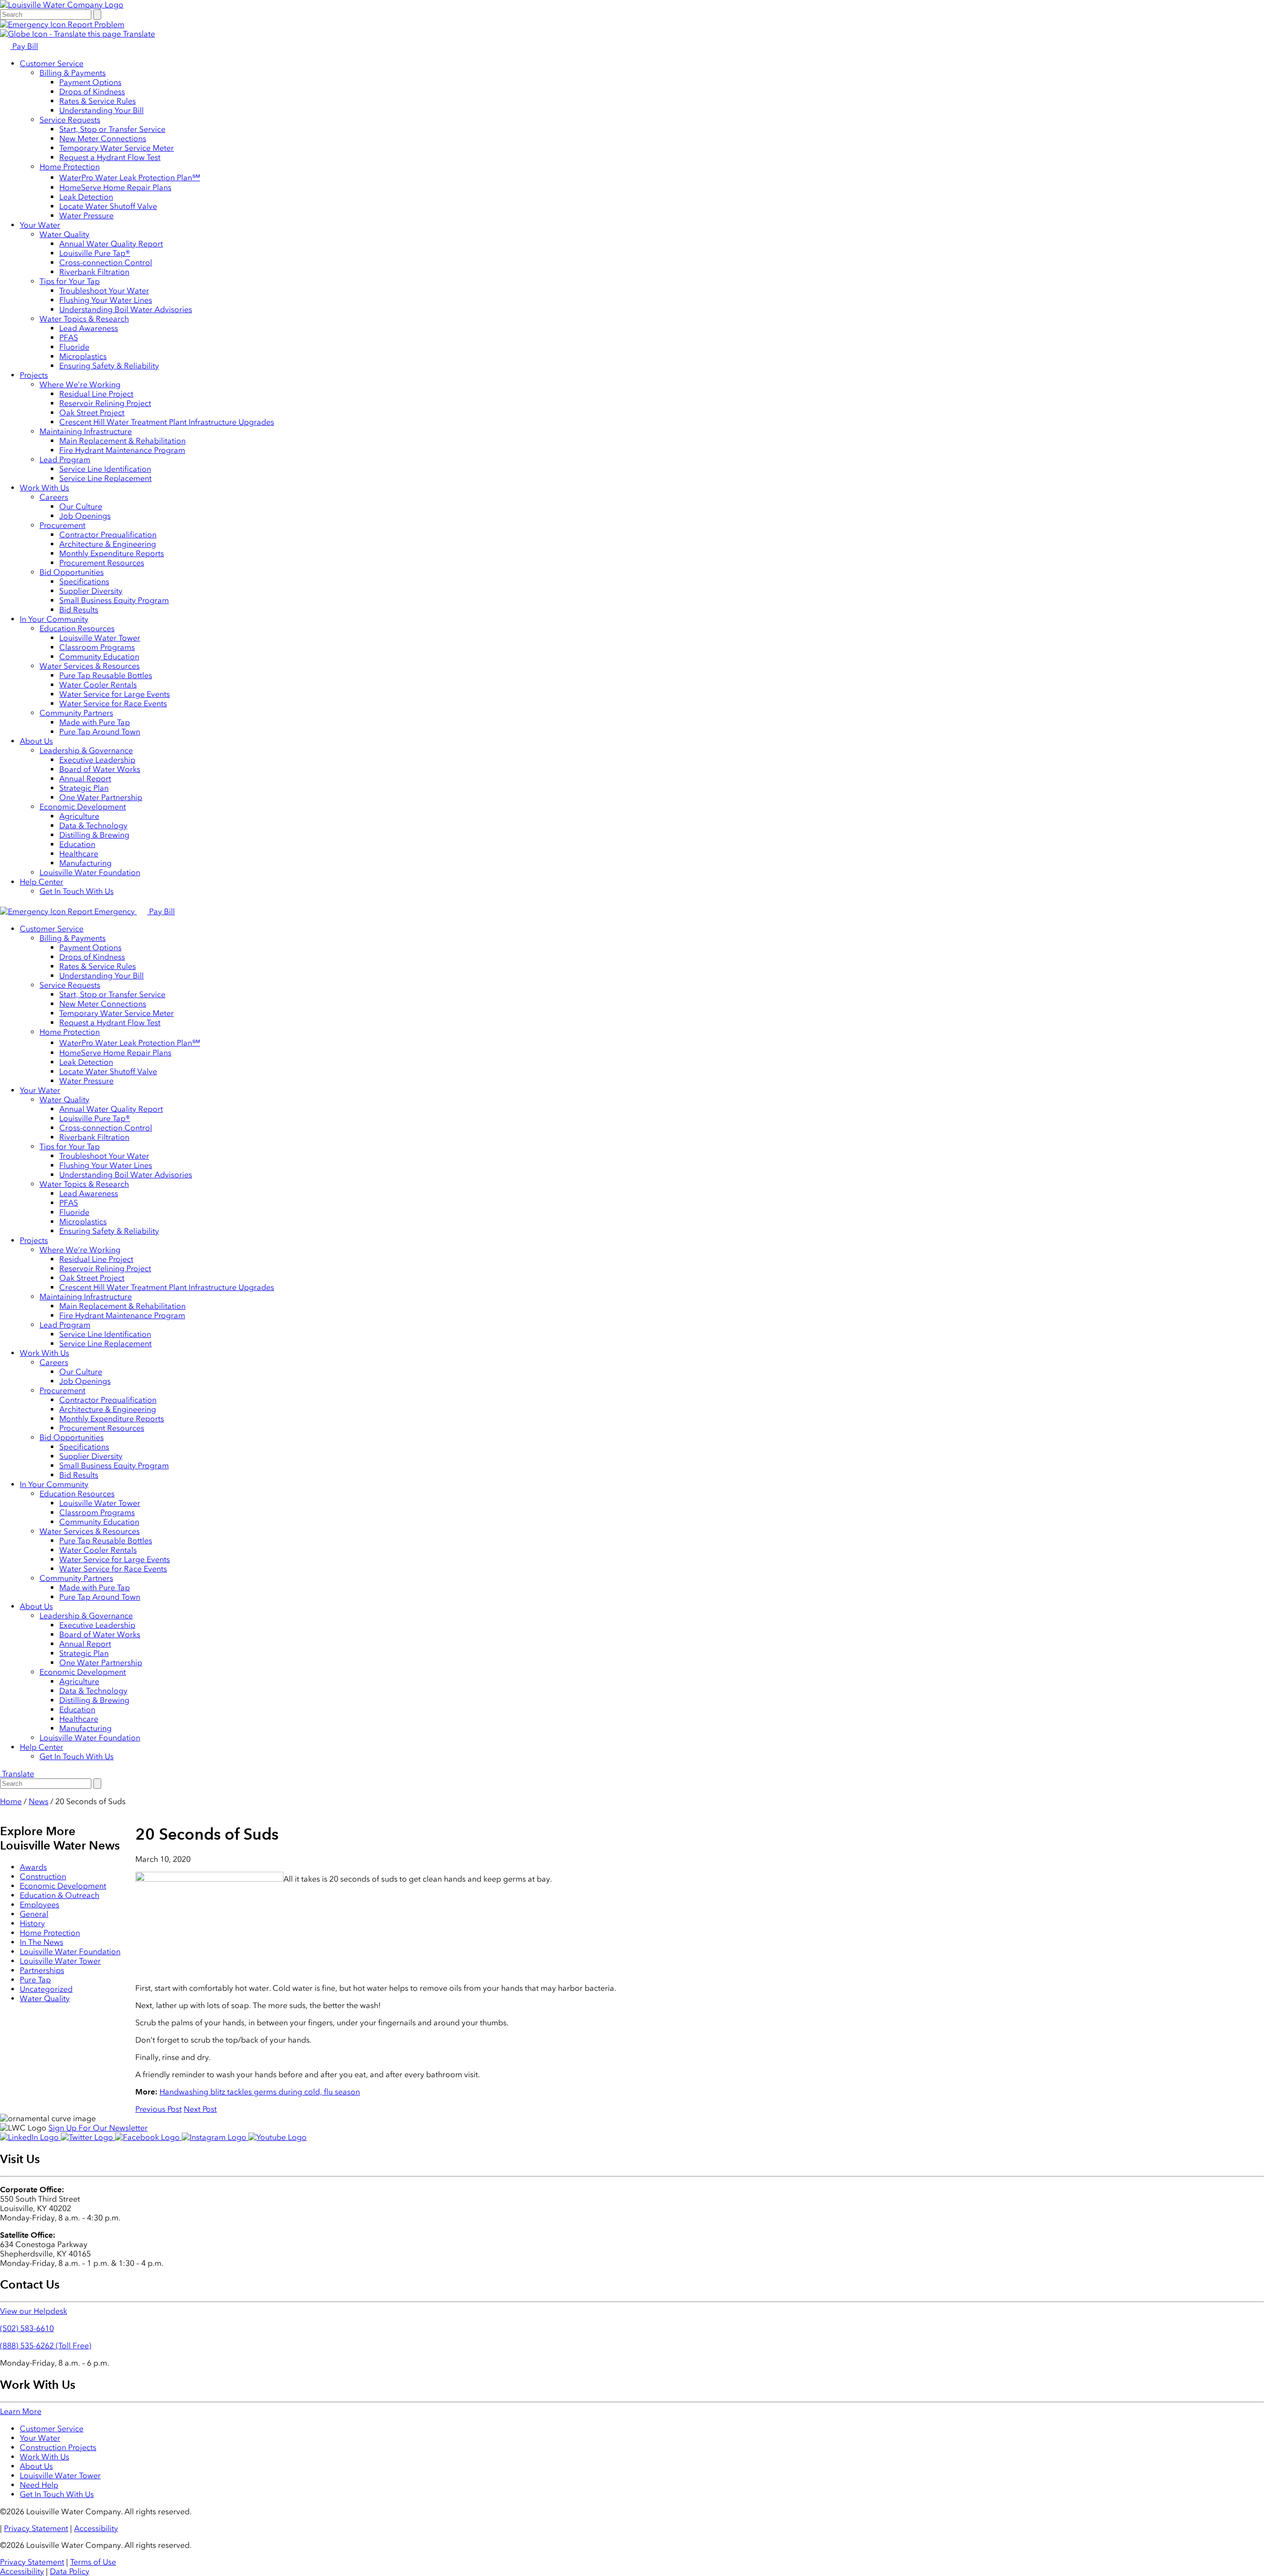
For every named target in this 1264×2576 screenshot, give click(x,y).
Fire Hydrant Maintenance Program (122, 450)
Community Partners (76, 713)
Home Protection (70, 167)
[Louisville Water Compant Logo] (62, 5)
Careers (54, 497)
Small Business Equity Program (114, 600)
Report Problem (95, 24)
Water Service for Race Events (113, 704)
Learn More (21, 2411)
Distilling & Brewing (94, 835)
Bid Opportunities (72, 572)
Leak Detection (86, 197)
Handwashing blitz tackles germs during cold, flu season (260, 2092)
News (39, 1801)
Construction (43, 1876)
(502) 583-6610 (27, 2328)
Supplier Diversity (91, 591)
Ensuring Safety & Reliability (109, 366)
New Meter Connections (103, 139)
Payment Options (90, 82)
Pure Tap (35, 1980)
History (32, 1923)
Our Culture (81, 506)
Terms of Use (93, 2562)
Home (11, 1801)
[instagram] (215, 2137)
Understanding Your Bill (101, 110)
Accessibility (96, 2528)
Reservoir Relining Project (105, 403)
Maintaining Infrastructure (86, 431)
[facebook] (148, 2137)
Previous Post (158, 2109)
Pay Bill (24, 46)
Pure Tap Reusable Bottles (106, 675)
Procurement (62, 525)
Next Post (200, 2109)
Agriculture (79, 816)
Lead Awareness (89, 328)
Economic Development (83, 807)
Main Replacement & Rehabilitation (122, 441)
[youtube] (277, 2137)
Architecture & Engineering (108, 544)
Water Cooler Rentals (98, 685)
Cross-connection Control (106, 262)
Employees (39, 1905)
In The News (41, 1942)
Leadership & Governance (86, 750)
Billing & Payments (73, 73)
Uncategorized (46, 1989)
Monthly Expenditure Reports (112, 553)
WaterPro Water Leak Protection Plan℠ (130, 178)
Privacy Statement (36, 2528)
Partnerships (42, 1970)
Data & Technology (93, 825)
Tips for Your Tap (70, 281)
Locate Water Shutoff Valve (108, 206)
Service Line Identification (105, 469)
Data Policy (70, 2571)
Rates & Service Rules (98, 101)
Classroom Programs (97, 647)
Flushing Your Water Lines (106, 300)
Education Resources (77, 628)
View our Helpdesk (34, 2311)
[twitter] (88, 2137)
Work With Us (44, 488)
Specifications (84, 582)
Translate (138, 34)
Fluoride (74, 347)
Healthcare (79, 854)
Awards (33, 1867)
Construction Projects (58, 2447)
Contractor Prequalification (108, 535)
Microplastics (83, 356)
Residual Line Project (96, 394)
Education (77, 844)
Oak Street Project (92, 413)
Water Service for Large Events (115, 694)
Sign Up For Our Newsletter (98, 2128)
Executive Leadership (97, 760)
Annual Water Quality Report (111, 244)
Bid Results (79, 610)
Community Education (99, 657)
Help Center (41, 882)
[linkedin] (30, 2137)
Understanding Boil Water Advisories (126, 309)
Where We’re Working (80, 384)
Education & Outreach (59, 1895)
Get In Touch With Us (77, 891)
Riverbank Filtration (94, 272)
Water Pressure (86, 216)
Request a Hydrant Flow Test (110, 157)
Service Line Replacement (105, 478)
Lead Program (65, 460)
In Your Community (54, 619)
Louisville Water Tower (100, 638)
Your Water (40, 225)
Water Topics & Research (84, 319)
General (34, 1914)
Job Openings (85, 516)
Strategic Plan (84, 788)
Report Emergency (101, 911)
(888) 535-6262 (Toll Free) (46, 2346)
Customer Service (52, 63)
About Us (36, 741)
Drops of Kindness (92, 92)
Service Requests (70, 120)
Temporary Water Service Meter (117, 148)
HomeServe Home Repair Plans (115, 187)
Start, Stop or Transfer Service (112, 129)
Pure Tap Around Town (100, 732)
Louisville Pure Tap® (95, 253)
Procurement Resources (102, 563)
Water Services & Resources (90, 666)
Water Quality (64, 234)
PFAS (69, 338)
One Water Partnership (101, 797)
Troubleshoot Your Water (104, 291)
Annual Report (85, 779)
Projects (34, 375)
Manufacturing (85, 863)
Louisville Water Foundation (90, 872)
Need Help (39, 2485)
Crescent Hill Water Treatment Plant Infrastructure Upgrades (167, 422)
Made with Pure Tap (95, 722)
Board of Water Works (100, 769)
